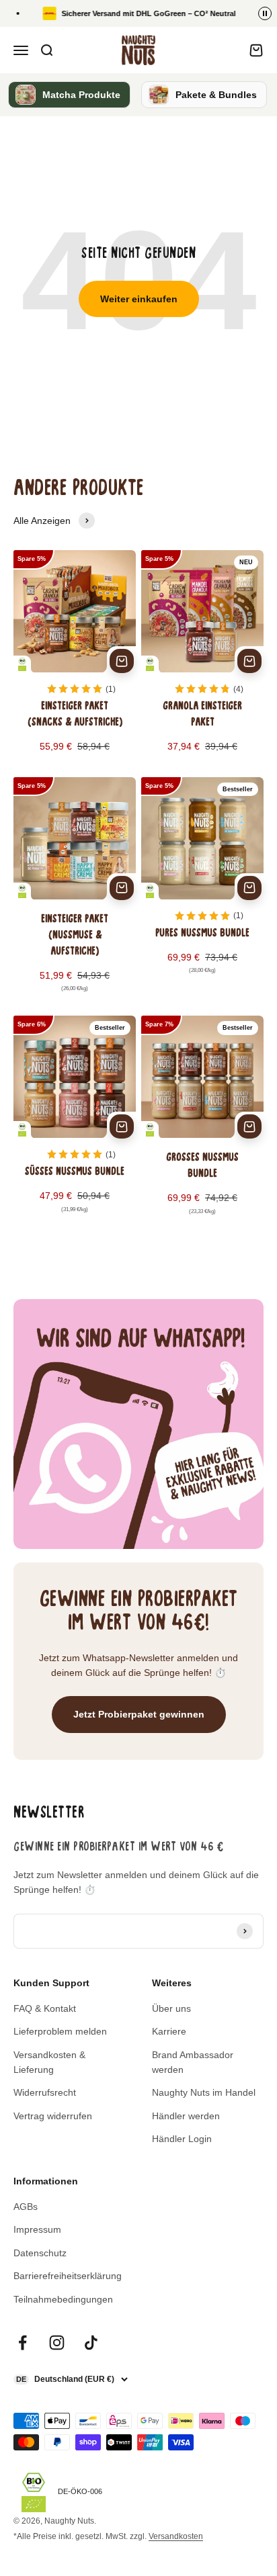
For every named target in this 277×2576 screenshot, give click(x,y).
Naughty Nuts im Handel (204, 2092)
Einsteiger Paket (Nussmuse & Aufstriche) (75, 936)
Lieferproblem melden (60, 2031)
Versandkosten (176, 2536)
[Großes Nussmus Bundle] (202, 1124)
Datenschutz (40, 2253)
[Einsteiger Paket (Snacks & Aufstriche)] (75, 661)
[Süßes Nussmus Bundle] (75, 1124)
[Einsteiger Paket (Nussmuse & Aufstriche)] (75, 894)
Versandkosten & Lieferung (49, 2062)
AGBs (26, 2207)
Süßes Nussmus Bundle (75, 1172)
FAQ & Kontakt (45, 2008)
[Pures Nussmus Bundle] (202, 894)
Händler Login (182, 2139)
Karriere (169, 2031)
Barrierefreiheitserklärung (68, 2276)
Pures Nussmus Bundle (202, 934)
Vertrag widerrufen (53, 2116)
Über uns (171, 2008)
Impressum (37, 2229)
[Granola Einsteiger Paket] (202, 661)
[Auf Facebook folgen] (23, 2343)
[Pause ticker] (265, 13)
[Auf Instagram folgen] (57, 2343)
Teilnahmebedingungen (63, 2299)
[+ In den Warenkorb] (122, 661)
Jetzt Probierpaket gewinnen (139, 1714)
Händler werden (186, 2116)
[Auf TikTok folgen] (91, 2343)
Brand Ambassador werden (193, 2062)
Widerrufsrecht (45, 2092)
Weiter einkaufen (139, 299)
